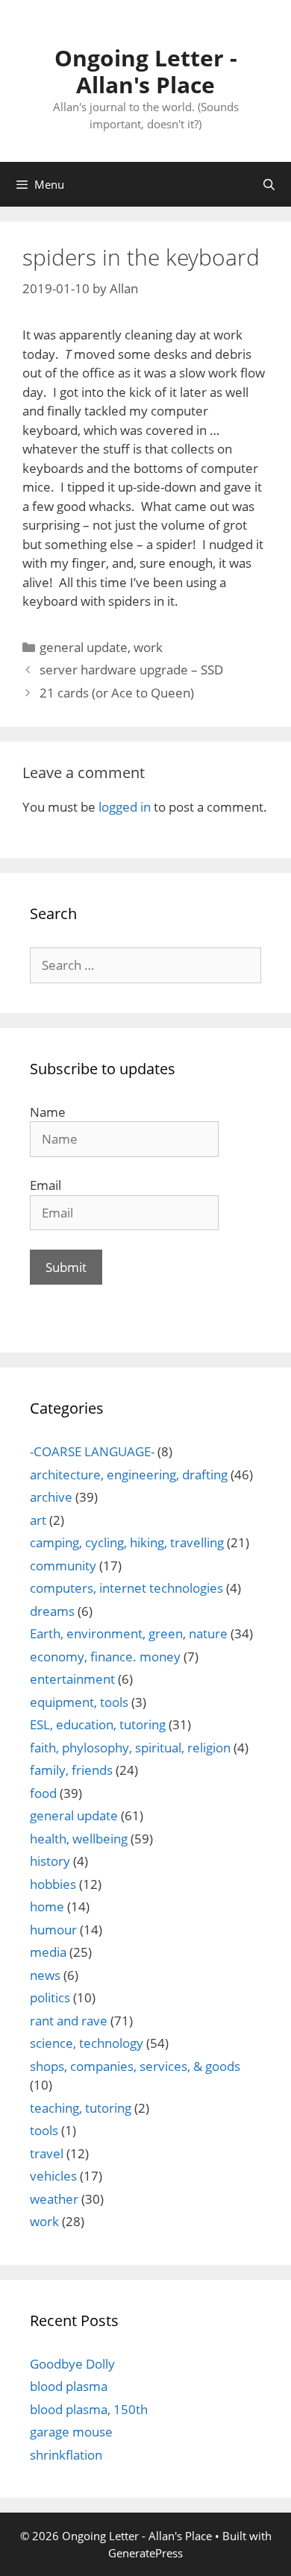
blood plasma (69, 2386)
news (45, 1975)
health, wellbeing (79, 1839)
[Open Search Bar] (269, 184)
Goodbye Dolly (72, 2364)
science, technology (87, 2043)
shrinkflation (66, 2455)
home (47, 1906)
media (48, 1952)
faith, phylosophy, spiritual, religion (130, 1748)
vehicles (53, 2176)
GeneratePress (145, 2553)
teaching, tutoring (81, 2108)
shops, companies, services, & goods (135, 2066)
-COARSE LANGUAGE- (92, 1451)
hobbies (53, 1884)
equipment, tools (79, 1702)
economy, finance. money (105, 1657)
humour (53, 1930)
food (43, 1793)
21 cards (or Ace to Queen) (117, 693)
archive (51, 1497)
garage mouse (71, 2432)
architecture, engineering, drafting (129, 1475)
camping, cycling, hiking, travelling (127, 1542)
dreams (52, 1611)
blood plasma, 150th (89, 2409)
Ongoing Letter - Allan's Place (146, 71)
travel (47, 2153)
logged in (125, 807)
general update (84, 647)
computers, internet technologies (126, 1588)
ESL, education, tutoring (98, 1724)
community (63, 1566)
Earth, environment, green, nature (129, 1633)
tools (44, 2130)
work (148, 647)
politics (50, 1997)
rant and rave (69, 2021)
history (50, 1861)
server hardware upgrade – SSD (131, 670)
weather (54, 2199)
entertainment (72, 1679)
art (38, 1520)
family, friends (71, 1770)
